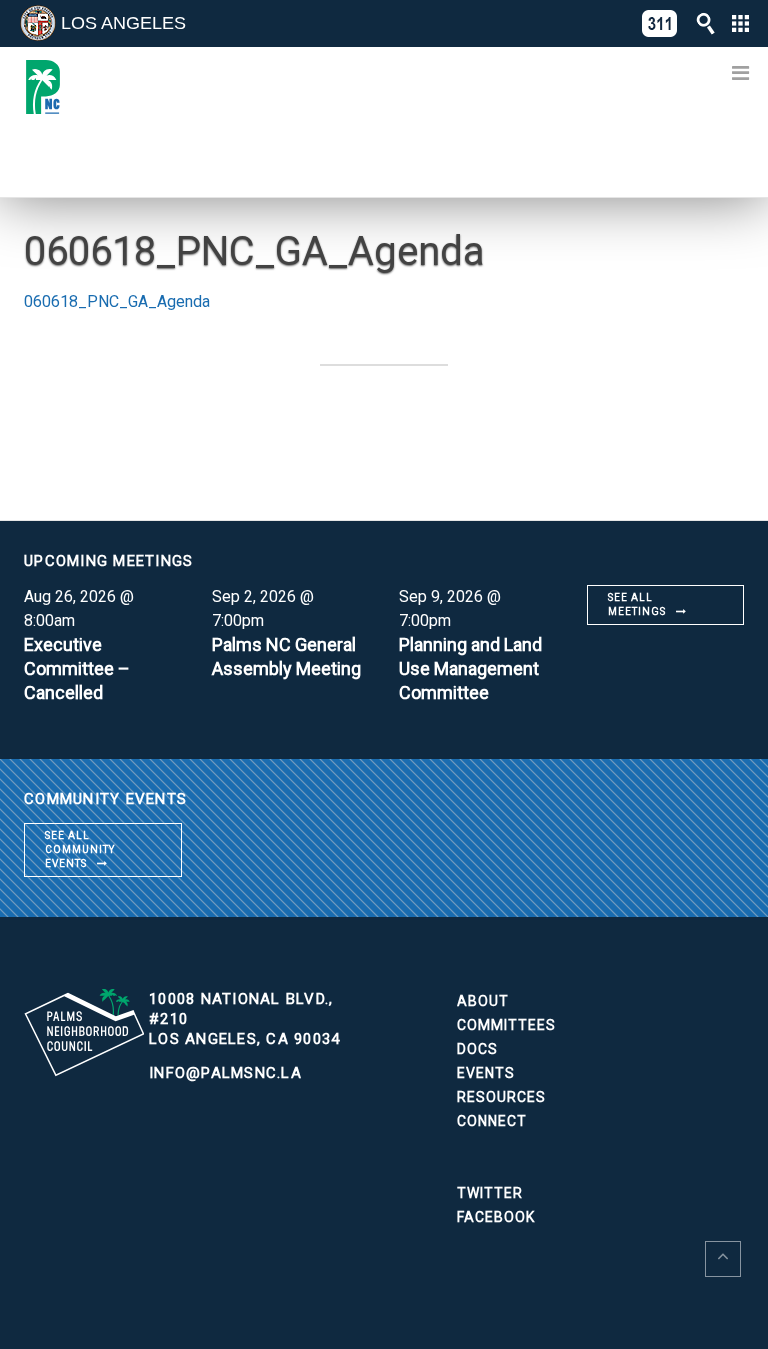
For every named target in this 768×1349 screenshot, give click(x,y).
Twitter (490, 1193)
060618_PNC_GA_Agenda (117, 301)
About (483, 1001)
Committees (506, 1025)
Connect (492, 1121)
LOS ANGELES (123, 23)
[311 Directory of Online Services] (660, 23)
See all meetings (637, 604)
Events (486, 1073)
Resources (501, 1097)
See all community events (80, 849)
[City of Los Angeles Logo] (38, 23)
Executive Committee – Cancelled (77, 668)
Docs (477, 1049)
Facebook (496, 1217)
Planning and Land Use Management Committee (470, 668)
